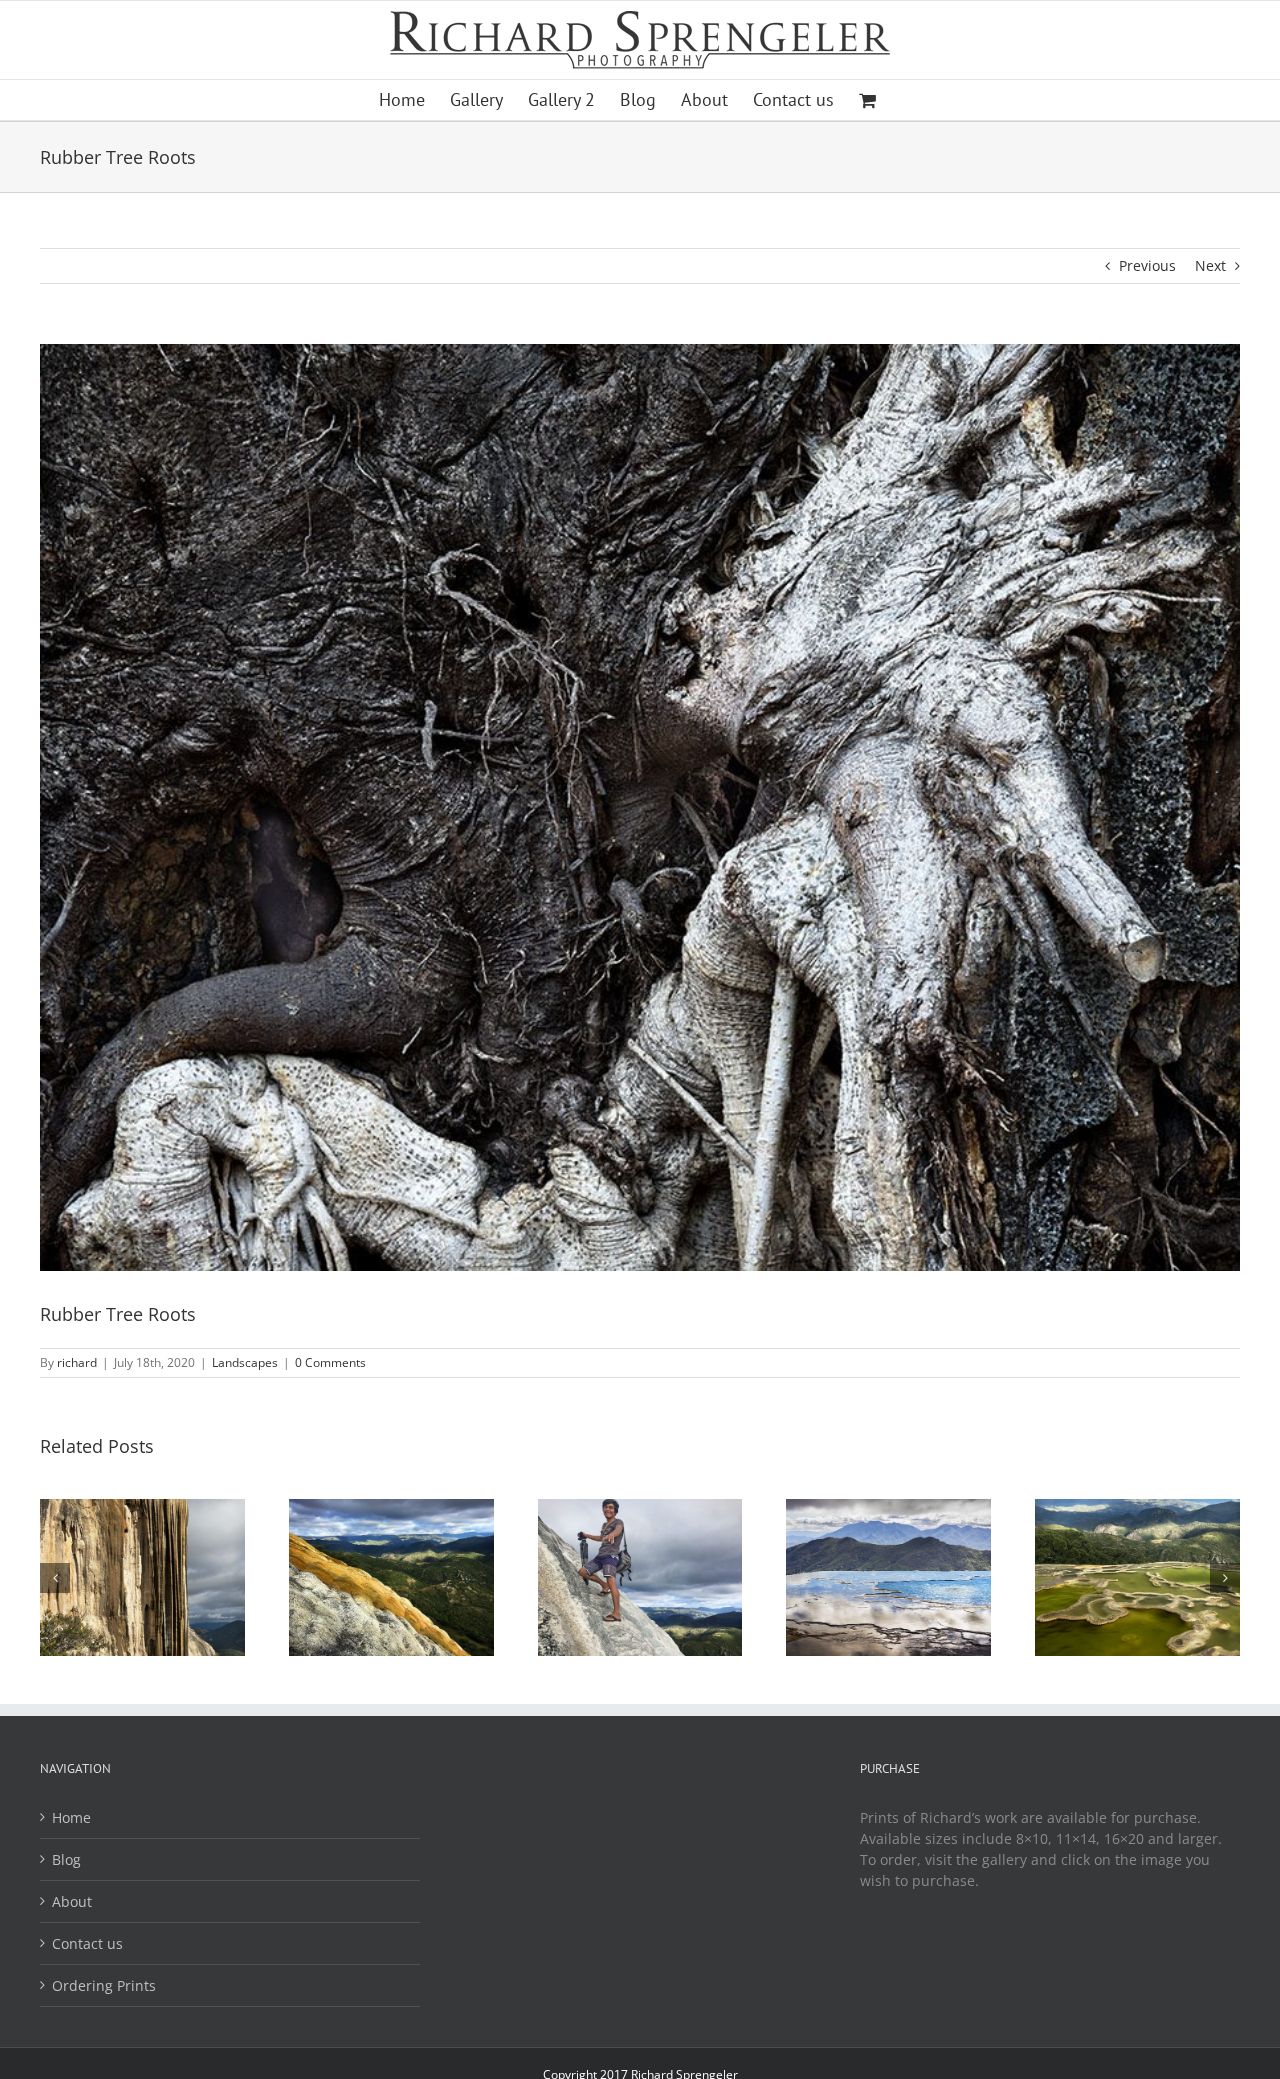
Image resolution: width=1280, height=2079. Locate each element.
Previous (1147, 265)
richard (77, 1362)
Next (1210, 265)
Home (71, 1817)
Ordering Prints (104, 1985)
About (72, 1901)
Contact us (87, 1943)
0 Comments (330, 1362)
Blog (66, 1859)
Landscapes (245, 1362)
